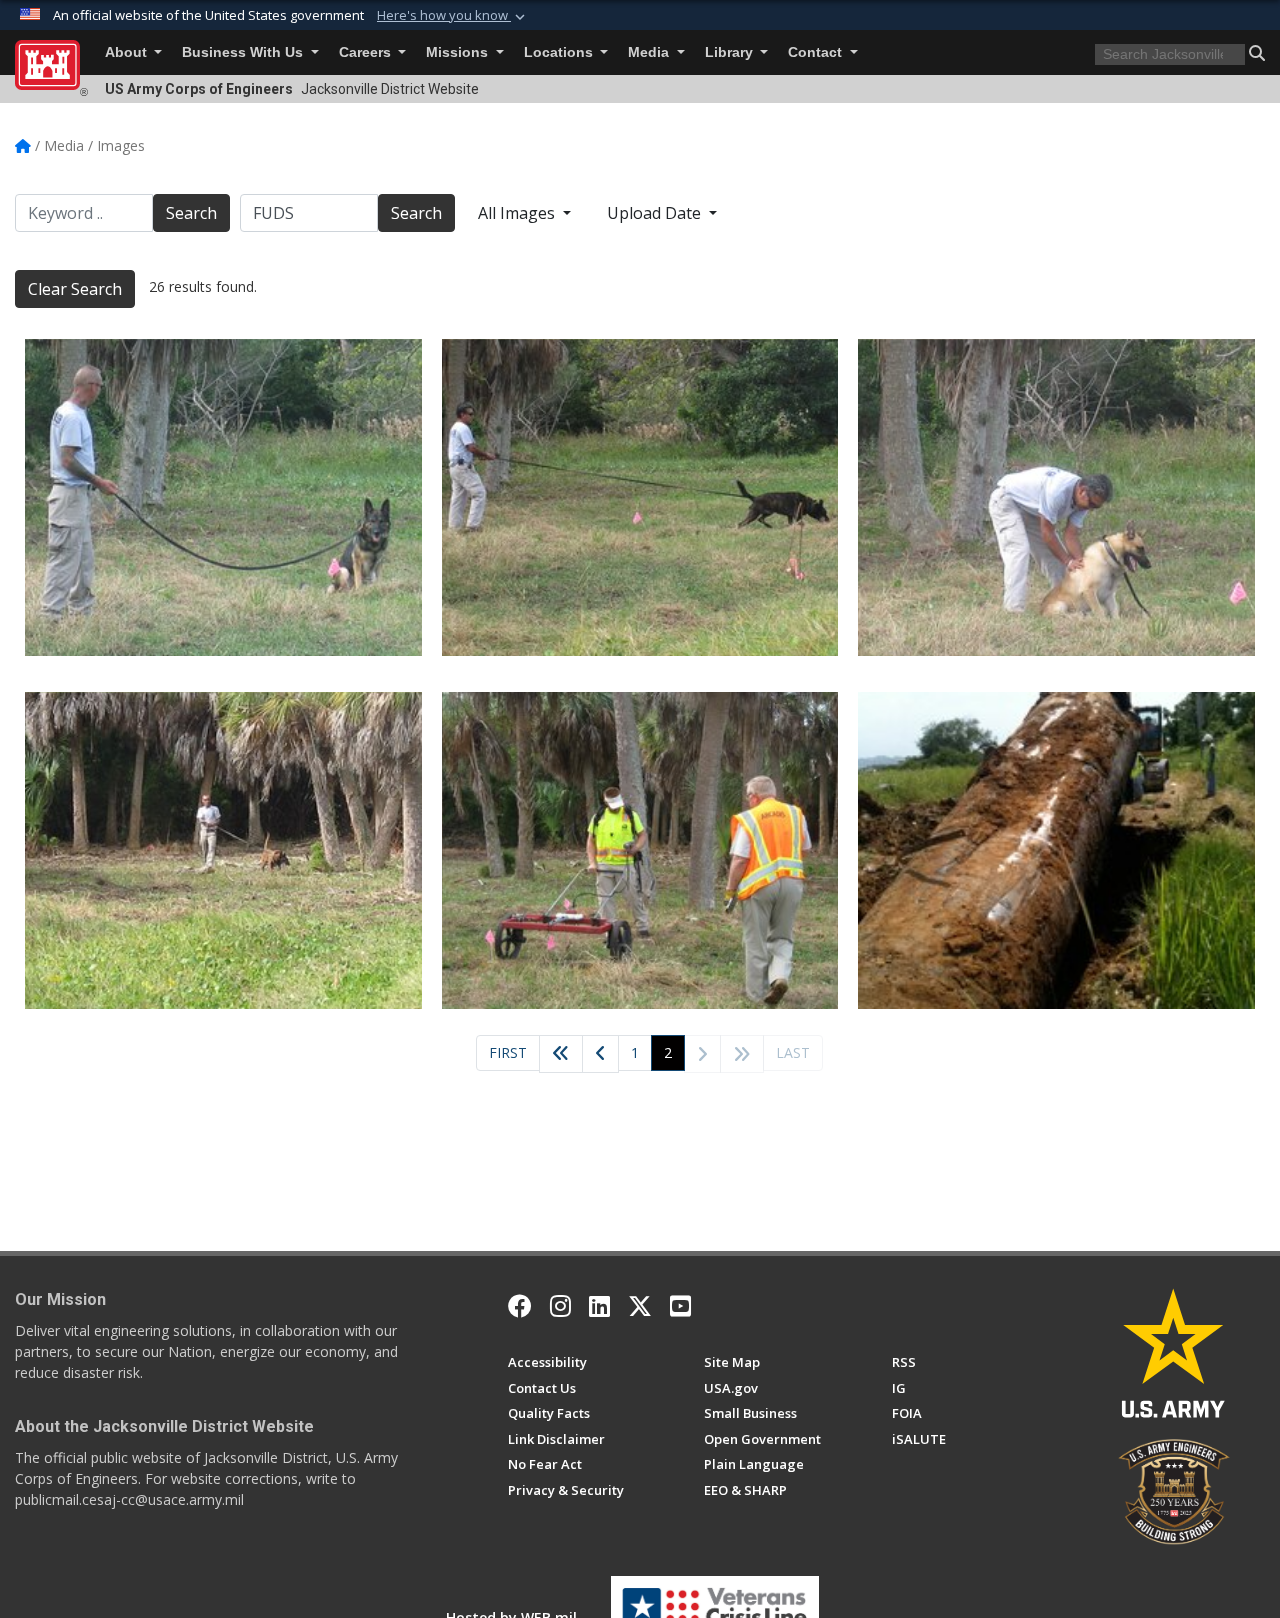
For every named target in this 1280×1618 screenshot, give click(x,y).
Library (731, 52)
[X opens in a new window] (640, 1306)
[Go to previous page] (600, 1054)
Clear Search (75, 289)
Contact (817, 52)
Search (191, 213)
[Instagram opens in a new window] (560, 1306)
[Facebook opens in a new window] (520, 1306)
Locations (560, 52)
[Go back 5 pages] (561, 1054)
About (128, 52)
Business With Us (244, 52)
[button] (453, 16)
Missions (459, 52)
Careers (367, 52)
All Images (518, 213)
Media (650, 52)
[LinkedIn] (599, 1306)
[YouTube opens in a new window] (680, 1306)
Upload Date (656, 213)
